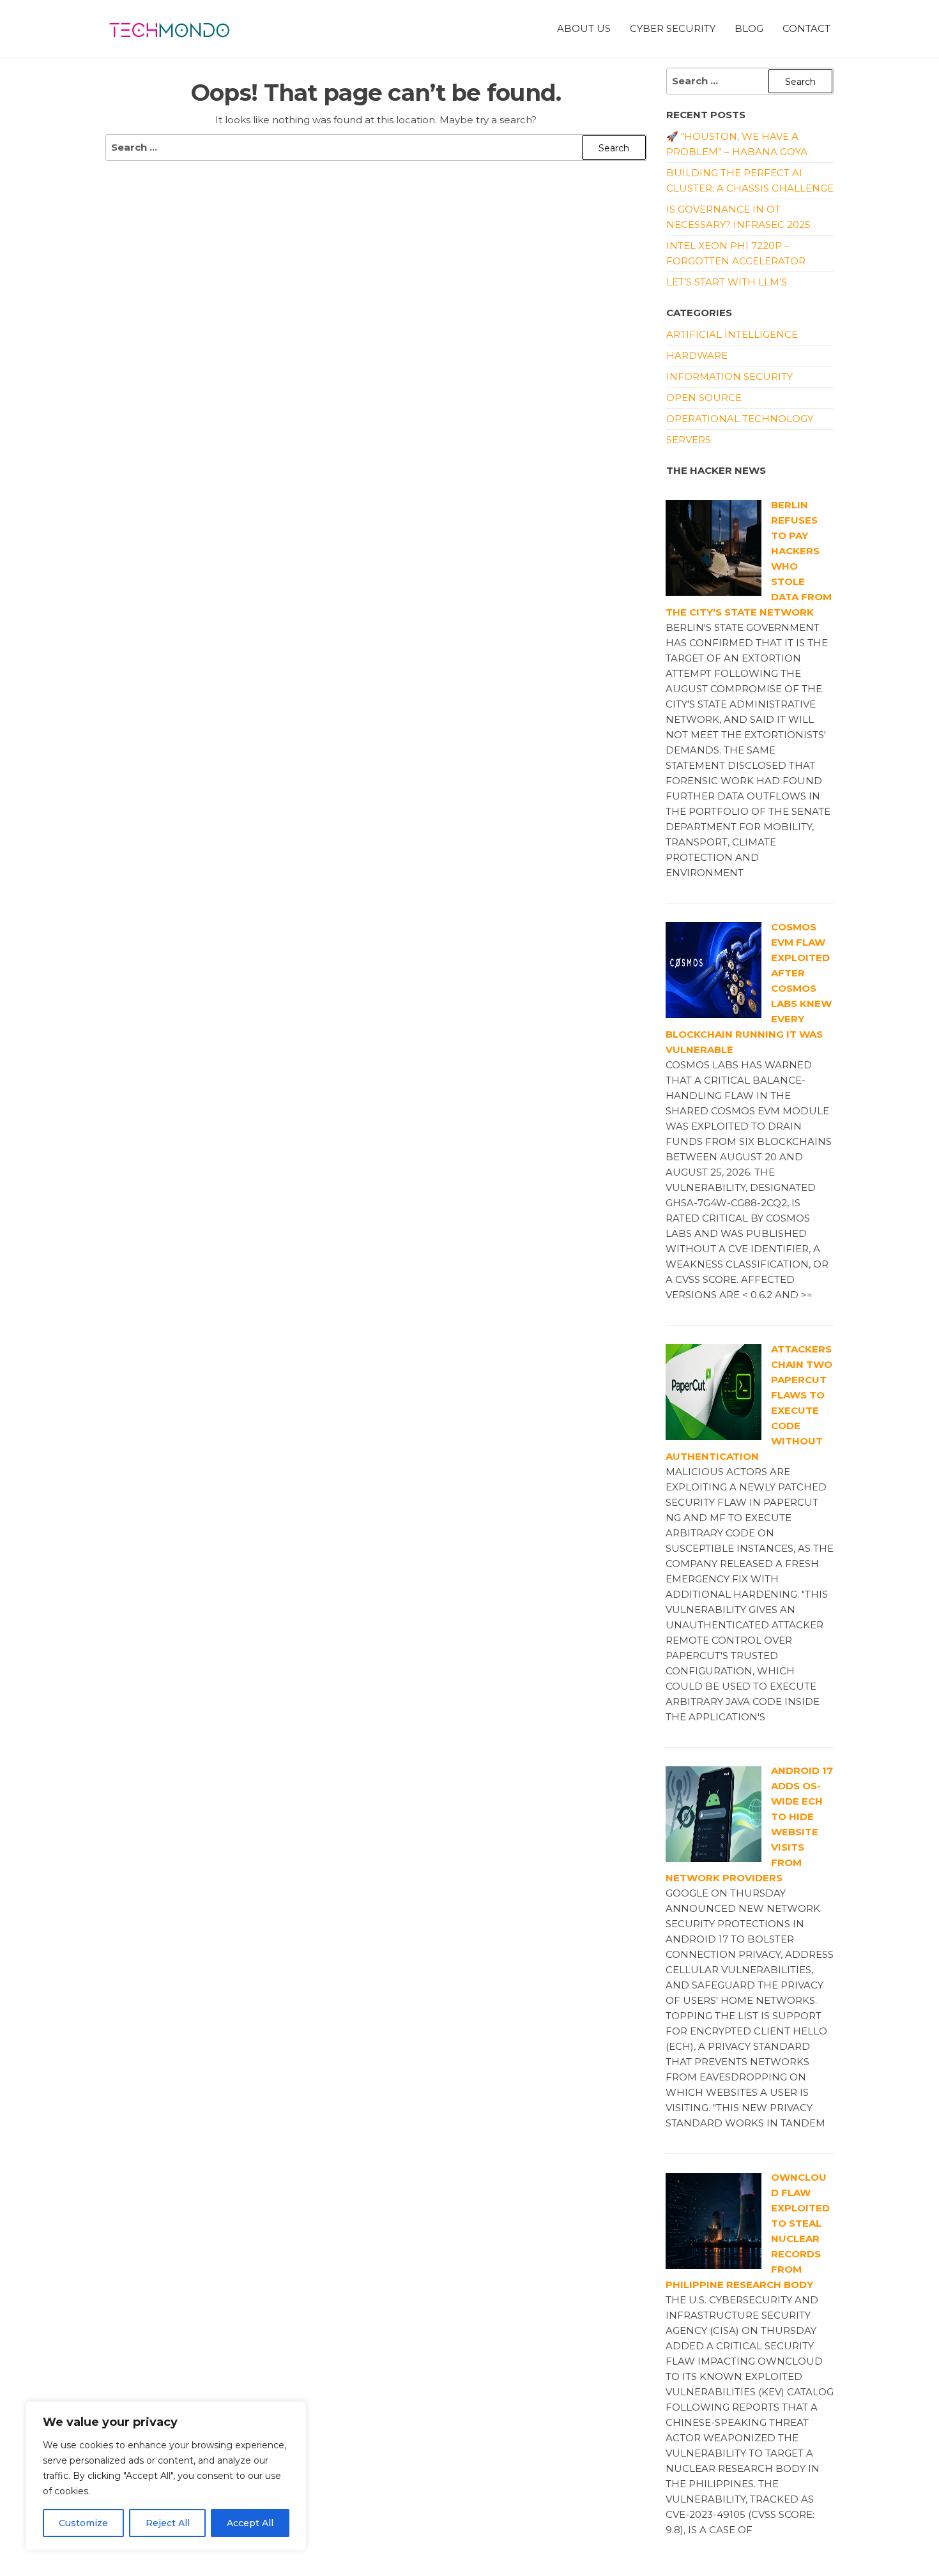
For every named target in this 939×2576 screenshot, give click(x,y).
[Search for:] (376, 148)
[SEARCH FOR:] (750, 81)
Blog (749, 28)
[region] (166, 2476)
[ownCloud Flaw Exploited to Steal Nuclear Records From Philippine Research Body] (714, 2220)
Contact (806, 28)
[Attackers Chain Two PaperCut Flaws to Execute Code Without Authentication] (714, 1391)
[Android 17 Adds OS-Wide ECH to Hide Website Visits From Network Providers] (714, 1813)
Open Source (704, 398)
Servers (689, 440)
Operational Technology (740, 419)
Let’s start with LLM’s (727, 282)
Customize (83, 2523)
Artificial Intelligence (732, 334)
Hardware (697, 355)
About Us (584, 28)
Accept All (250, 2523)
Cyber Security (673, 28)
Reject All (168, 2523)
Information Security (729, 376)
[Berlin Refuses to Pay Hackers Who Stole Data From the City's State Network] (714, 547)
